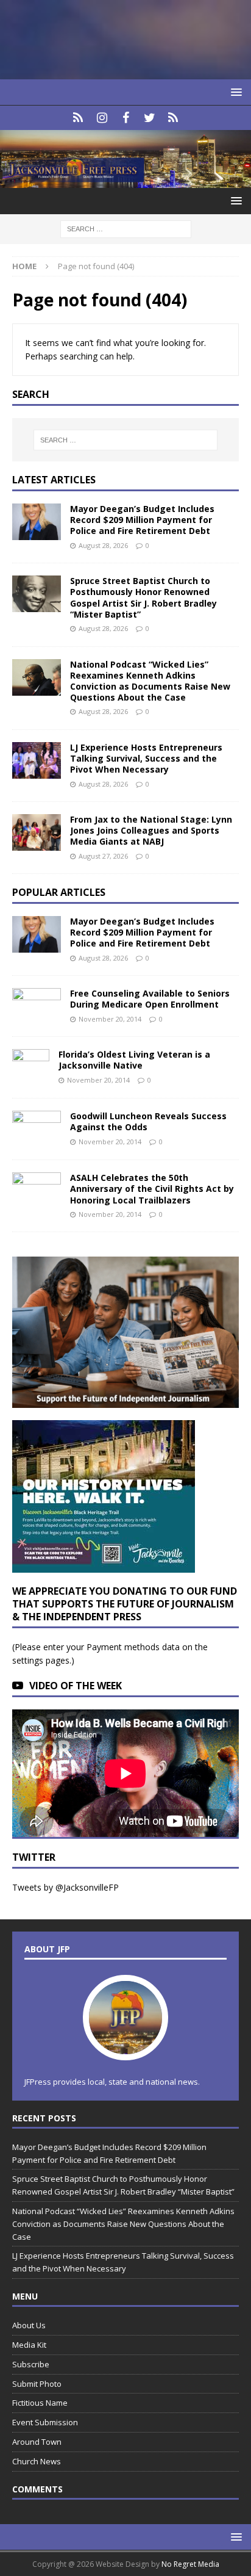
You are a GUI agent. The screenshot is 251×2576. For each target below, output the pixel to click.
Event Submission (45, 2422)
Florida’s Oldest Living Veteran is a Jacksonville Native (134, 1060)
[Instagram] (102, 118)
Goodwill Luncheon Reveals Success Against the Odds (148, 1121)
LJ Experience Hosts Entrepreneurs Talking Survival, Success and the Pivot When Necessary (146, 758)
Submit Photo (37, 2384)
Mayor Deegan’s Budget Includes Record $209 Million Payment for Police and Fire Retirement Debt (142, 520)
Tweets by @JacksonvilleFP (65, 1887)
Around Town (37, 2442)
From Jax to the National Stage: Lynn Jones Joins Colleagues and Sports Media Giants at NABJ (151, 830)
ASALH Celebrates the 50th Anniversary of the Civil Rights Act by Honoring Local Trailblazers (152, 1189)
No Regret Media (190, 2564)
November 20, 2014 (110, 1019)
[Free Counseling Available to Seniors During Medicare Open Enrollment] (37, 1004)
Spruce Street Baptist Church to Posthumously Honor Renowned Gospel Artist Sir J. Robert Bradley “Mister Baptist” (143, 597)
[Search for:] (126, 229)
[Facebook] (126, 118)
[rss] (173, 118)
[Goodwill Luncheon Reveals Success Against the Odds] (37, 1129)
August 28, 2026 (103, 545)
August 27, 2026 (103, 856)
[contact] (78, 118)
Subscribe (31, 2364)
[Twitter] (150, 118)
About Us (29, 2325)
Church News (37, 2461)
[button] (234, 92)
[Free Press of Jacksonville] (125, 181)
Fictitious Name (40, 2403)
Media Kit (29, 2345)
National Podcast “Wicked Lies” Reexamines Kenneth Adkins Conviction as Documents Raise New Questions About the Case (150, 681)
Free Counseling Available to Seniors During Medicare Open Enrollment (150, 999)
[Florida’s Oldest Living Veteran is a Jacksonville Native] (31, 1067)
